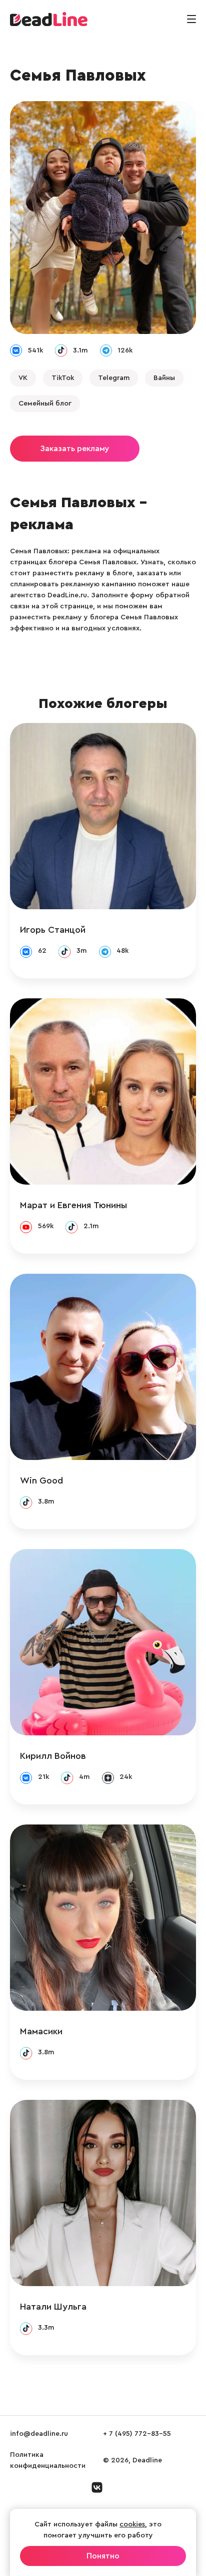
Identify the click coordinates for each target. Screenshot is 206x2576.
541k (35, 350)
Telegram (114, 378)
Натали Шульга (53, 2307)
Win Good (41, 1481)
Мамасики (41, 2031)
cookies (132, 2524)
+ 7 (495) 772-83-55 (137, 2434)
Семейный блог (45, 404)
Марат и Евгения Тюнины (73, 1205)
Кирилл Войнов (53, 1756)
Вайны (164, 378)
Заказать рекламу (75, 449)
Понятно (103, 2556)
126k (125, 350)
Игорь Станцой (53, 930)
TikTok (63, 378)
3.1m (80, 350)
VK (23, 378)
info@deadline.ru (39, 2434)
